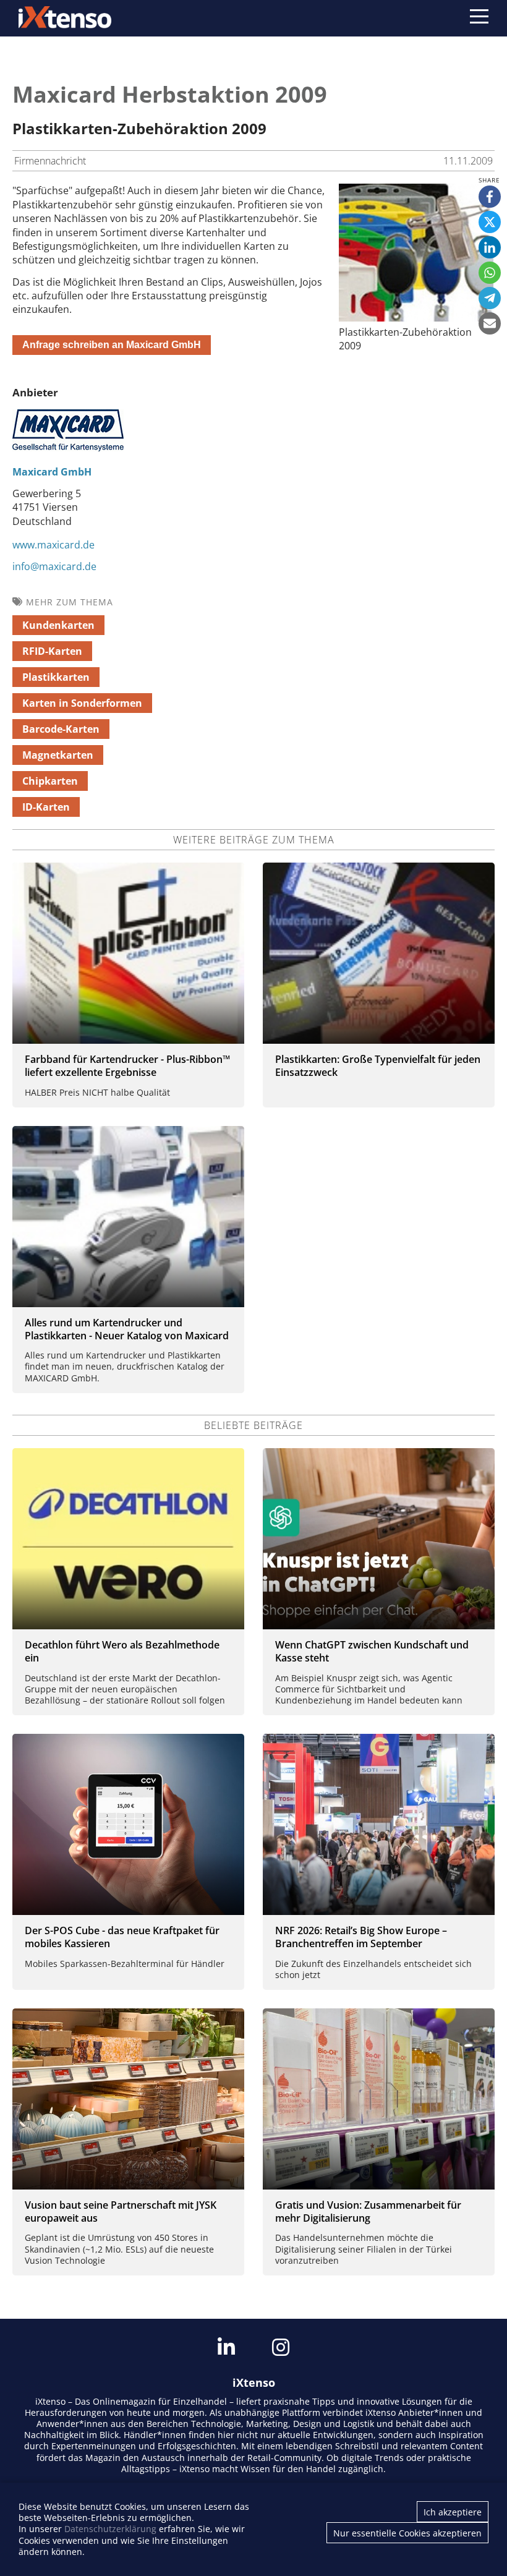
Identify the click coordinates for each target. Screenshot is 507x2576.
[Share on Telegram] (490, 298)
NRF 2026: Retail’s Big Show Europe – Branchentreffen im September (361, 1937)
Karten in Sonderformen (82, 703)
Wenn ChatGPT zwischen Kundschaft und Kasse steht (372, 1651)
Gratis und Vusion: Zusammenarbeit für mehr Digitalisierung (368, 2211)
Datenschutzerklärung (110, 2529)
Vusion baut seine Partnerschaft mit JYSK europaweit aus (121, 2211)
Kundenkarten (58, 625)
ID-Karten (46, 807)
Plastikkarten (56, 677)
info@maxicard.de (54, 566)
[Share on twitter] (490, 222)
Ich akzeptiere (453, 2512)
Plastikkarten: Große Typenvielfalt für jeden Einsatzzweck (378, 1066)
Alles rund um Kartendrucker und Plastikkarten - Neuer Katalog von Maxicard (127, 1329)
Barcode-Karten (61, 729)
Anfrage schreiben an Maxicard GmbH (112, 345)
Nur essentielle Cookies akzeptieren (407, 2533)
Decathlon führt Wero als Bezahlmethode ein (122, 1651)
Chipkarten (50, 781)
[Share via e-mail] (490, 323)
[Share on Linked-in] (490, 247)
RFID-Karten (52, 651)
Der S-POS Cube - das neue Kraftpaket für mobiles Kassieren (122, 1937)
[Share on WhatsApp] (490, 273)
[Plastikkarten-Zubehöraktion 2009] (416, 318)
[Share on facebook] (490, 197)
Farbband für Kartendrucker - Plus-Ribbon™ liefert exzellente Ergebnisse (127, 1066)
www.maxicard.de (53, 545)
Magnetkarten (58, 755)
